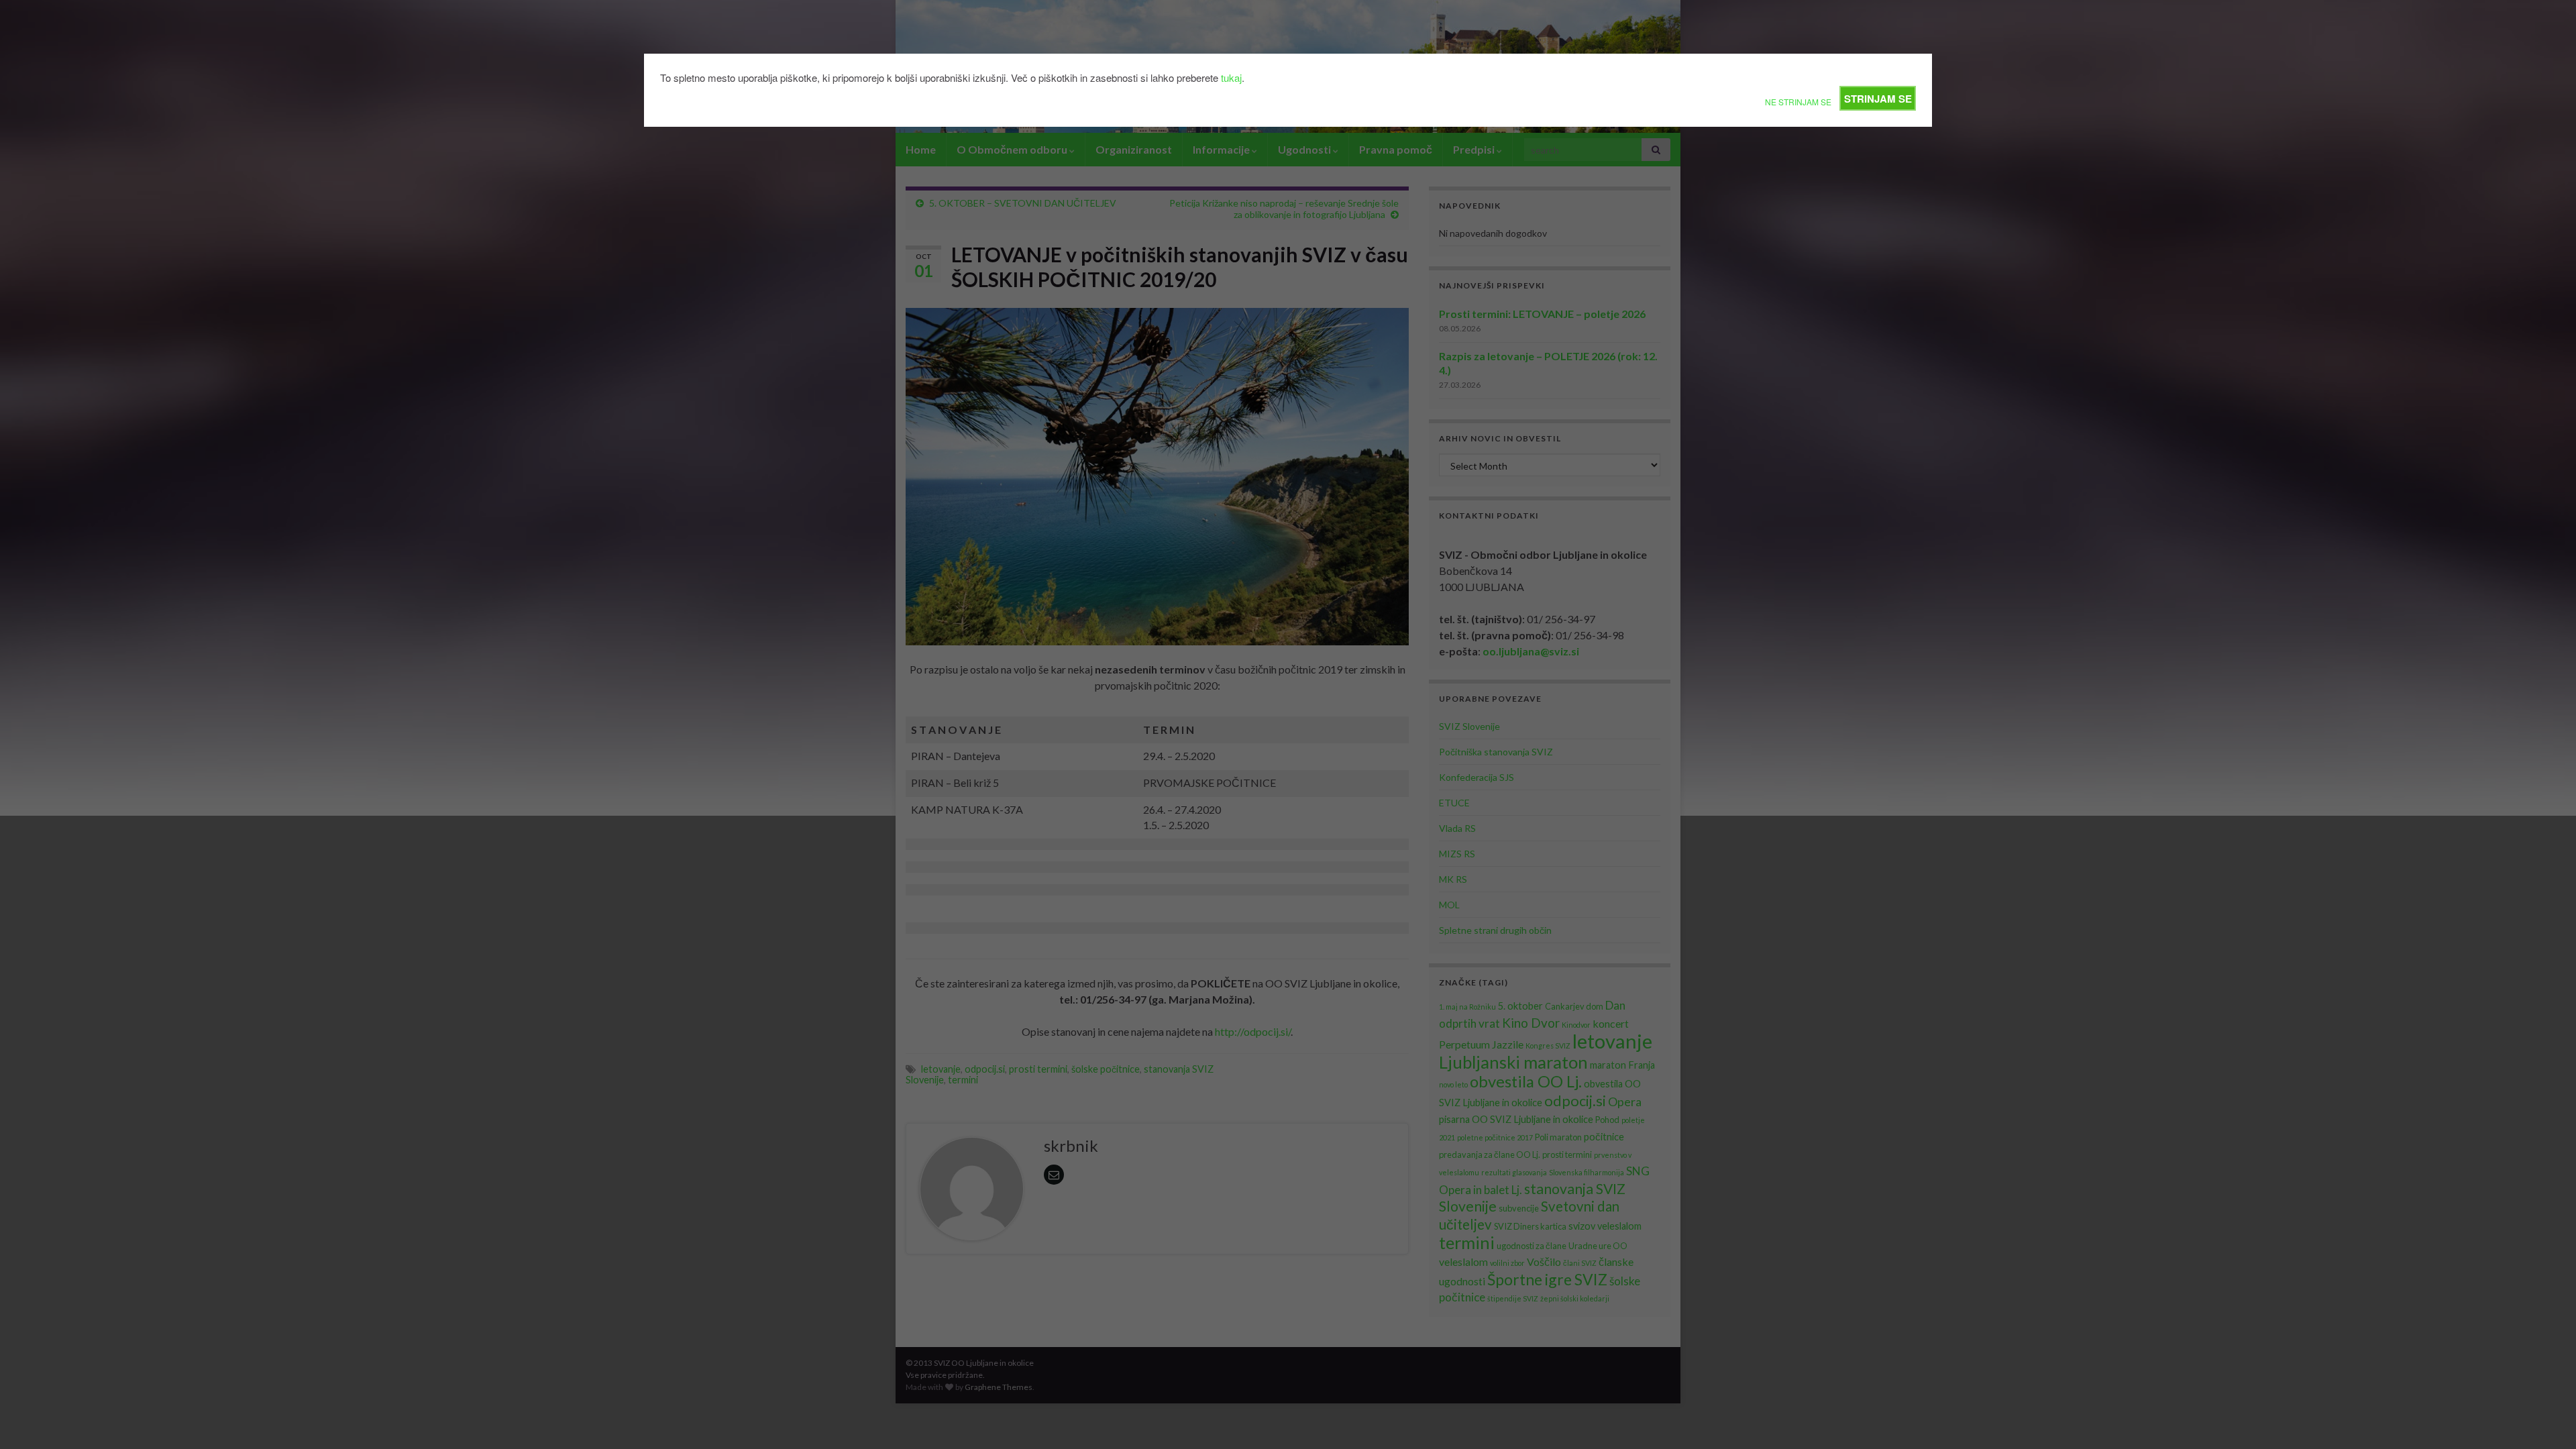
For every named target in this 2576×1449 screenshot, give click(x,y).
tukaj (1231, 77)
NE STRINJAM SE (1798, 102)
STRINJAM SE (1878, 99)
